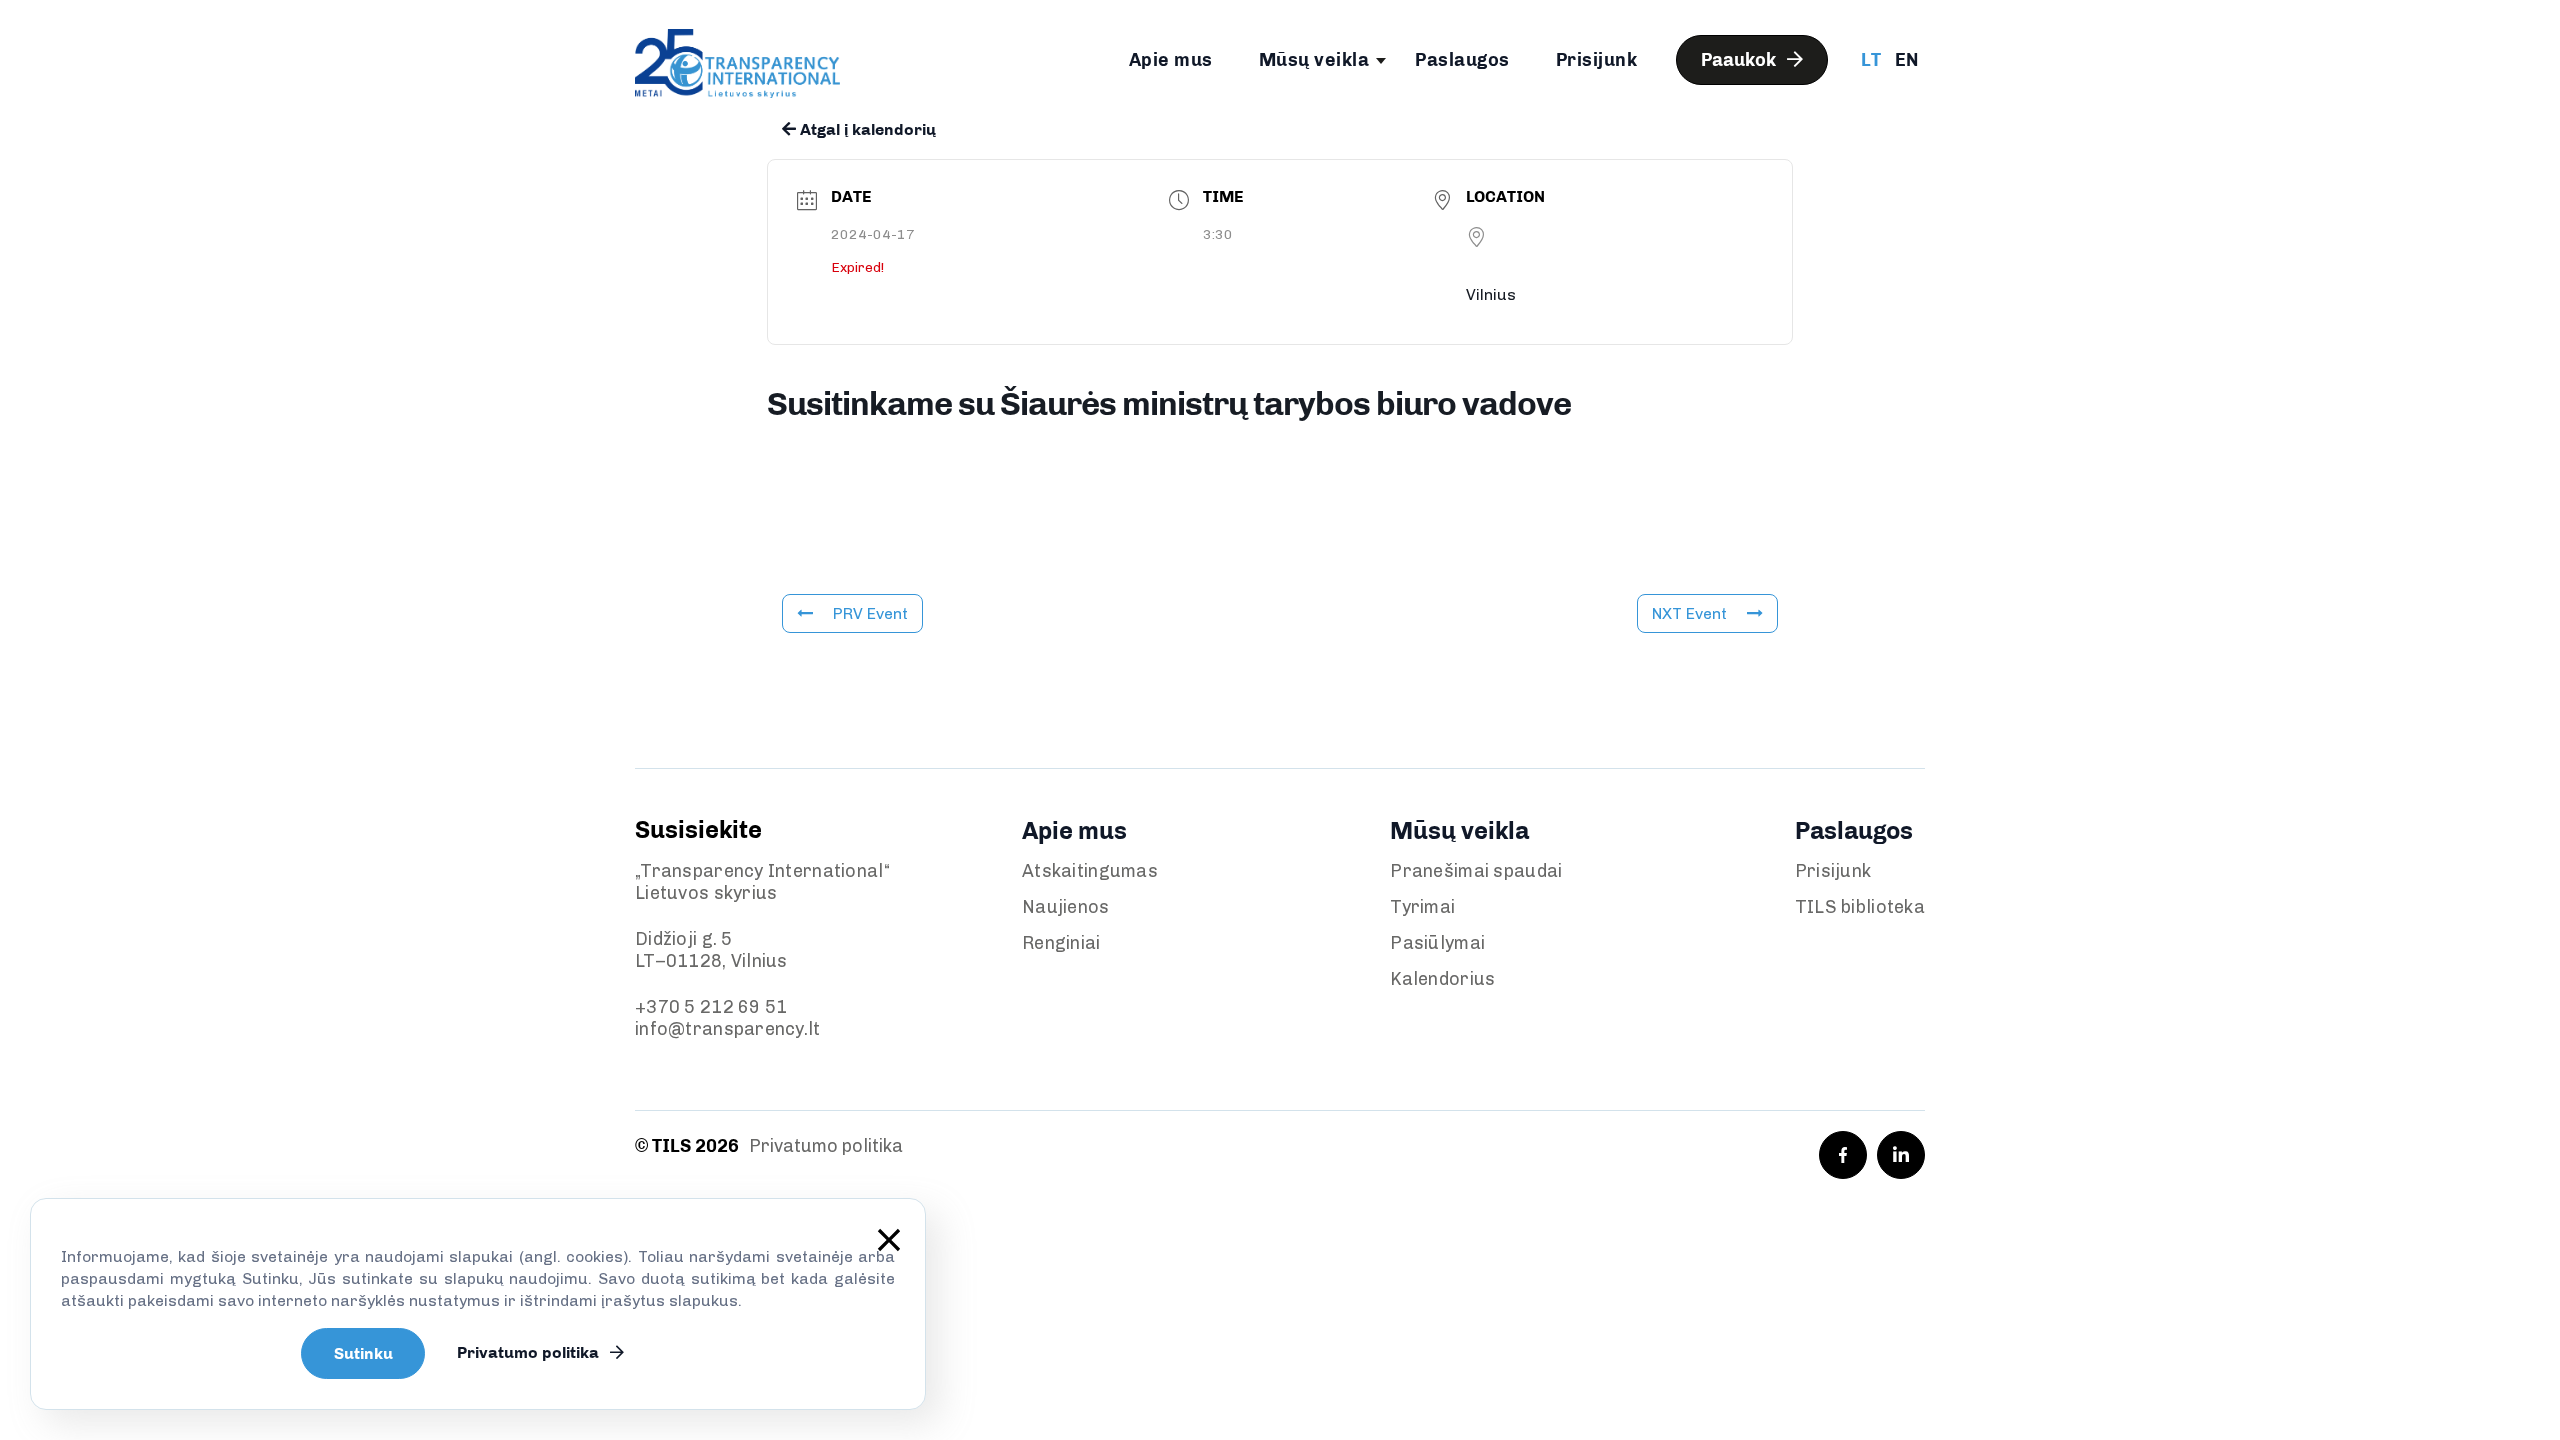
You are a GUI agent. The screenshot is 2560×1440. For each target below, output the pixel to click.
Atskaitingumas (1090, 871)
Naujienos (1066, 907)
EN (1906, 60)
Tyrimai (1422, 907)
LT (1871, 60)
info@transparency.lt (728, 1029)
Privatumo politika (826, 1146)
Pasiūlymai (1437, 943)
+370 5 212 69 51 (711, 1007)
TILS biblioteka (1860, 907)
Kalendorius (1442, 979)
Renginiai (1061, 943)
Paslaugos (1462, 60)
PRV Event (870, 613)
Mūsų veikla (1314, 60)
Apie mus (1171, 60)
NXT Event (1689, 613)
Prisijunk (1597, 60)
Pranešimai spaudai (1476, 871)
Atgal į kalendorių (866, 129)
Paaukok (1740, 60)
